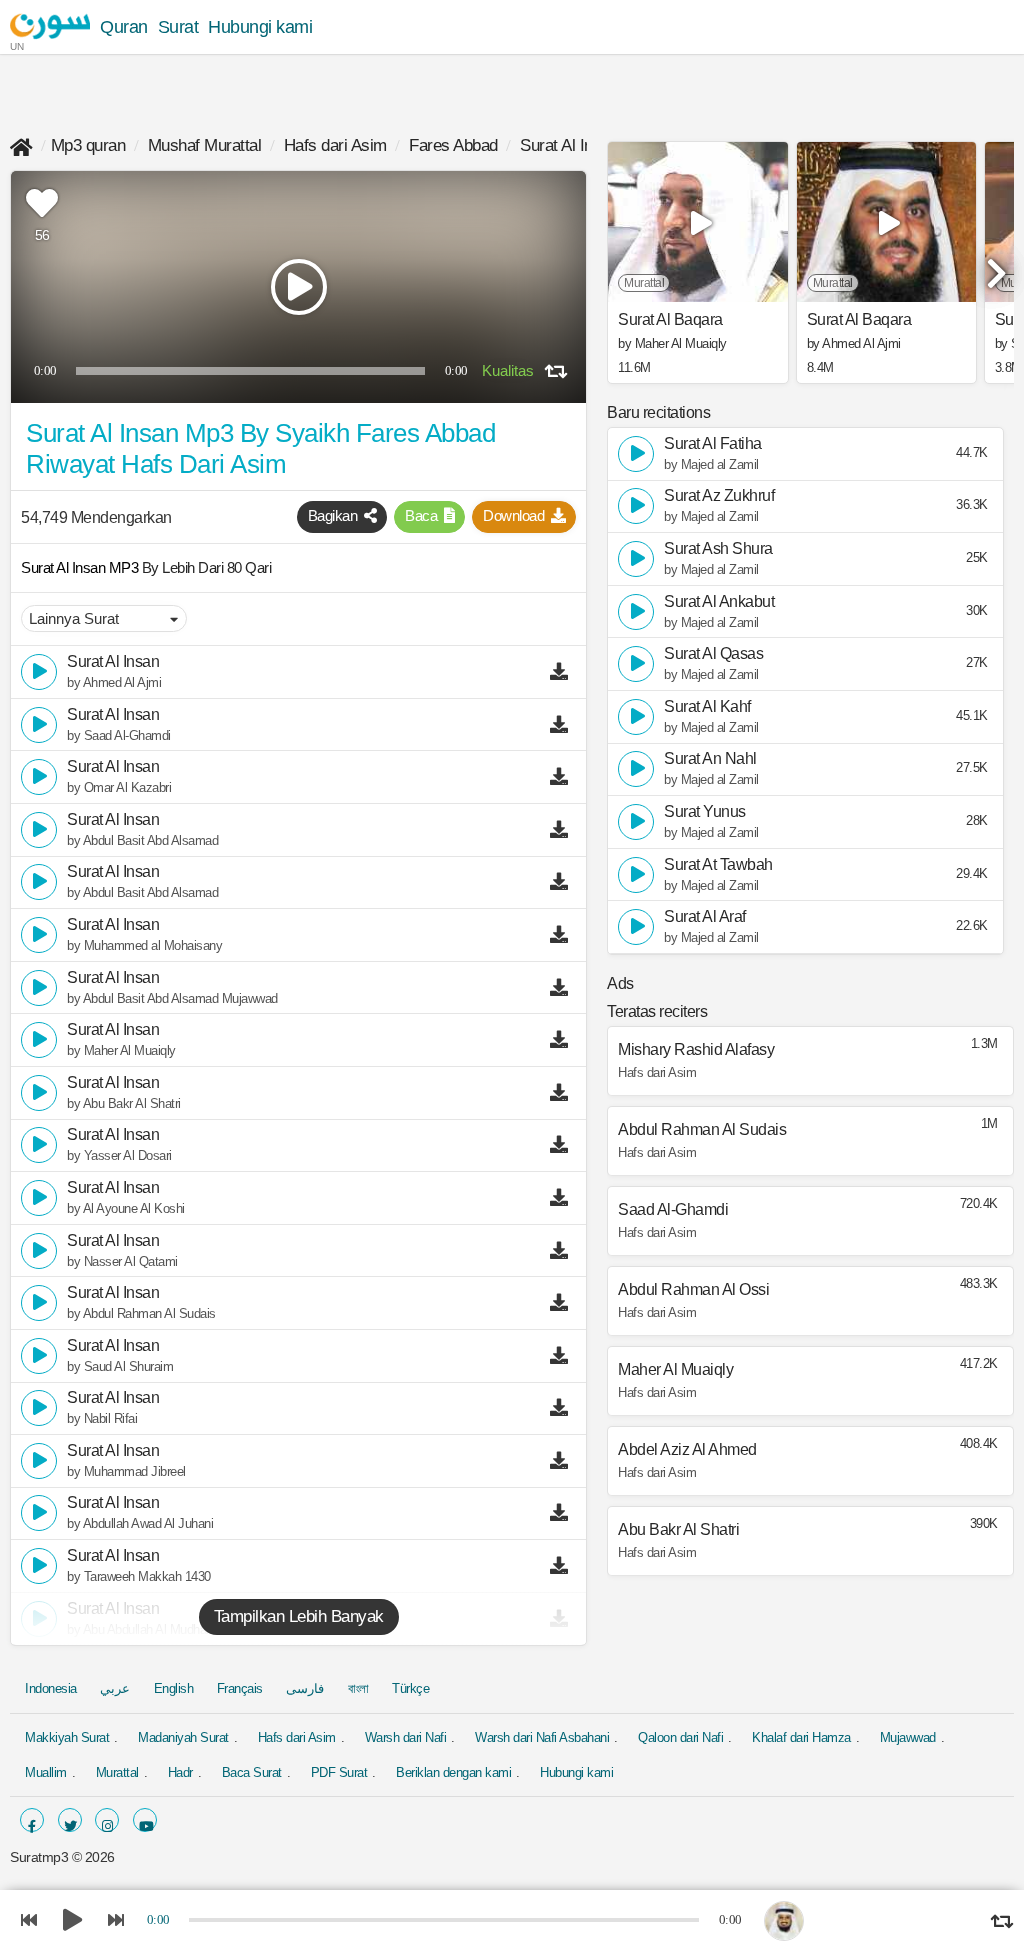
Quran (124, 27)
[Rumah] (21, 145)
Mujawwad (908, 1737)
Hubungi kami (260, 27)
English (174, 1688)
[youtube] (145, 1820)
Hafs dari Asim (335, 145)
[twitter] (70, 1820)
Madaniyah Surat (183, 1737)
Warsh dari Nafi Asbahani (542, 1737)
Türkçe (410, 1688)
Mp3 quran (88, 145)
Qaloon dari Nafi (680, 1737)
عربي (115, 1688)
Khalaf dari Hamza (801, 1737)
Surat (178, 27)
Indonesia (51, 1688)
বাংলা (358, 1688)
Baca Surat (252, 1772)
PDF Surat (339, 1772)
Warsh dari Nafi (406, 1737)
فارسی (305, 1688)
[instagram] (107, 1820)
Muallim (46, 1772)
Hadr (180, 1772)
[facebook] (32, 1820)
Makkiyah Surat (67, 1737)
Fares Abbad (453, 145)
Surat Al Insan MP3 (81, 567)
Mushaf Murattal (205, 145)
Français (240, 1688)
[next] (994, 265)
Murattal (117, 1772)
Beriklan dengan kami (453, 1772)
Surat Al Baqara (670, 320)
